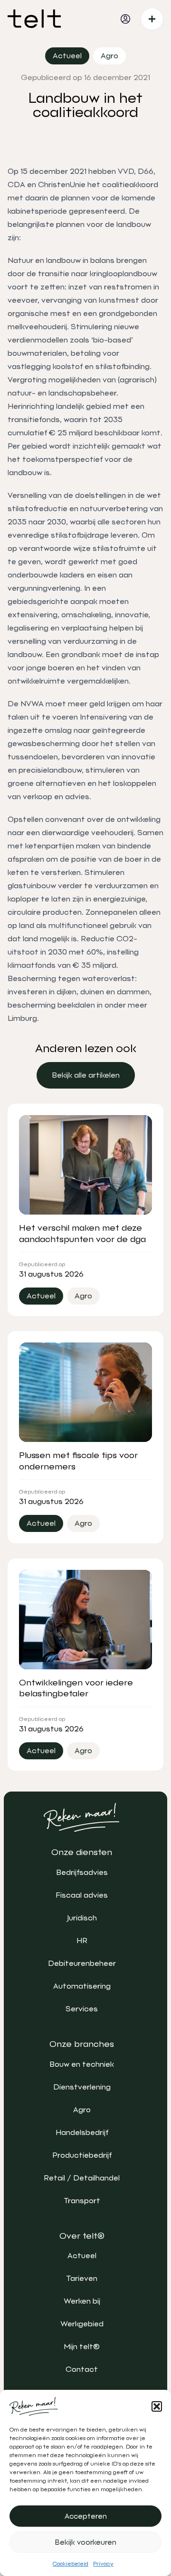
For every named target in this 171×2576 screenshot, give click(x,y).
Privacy (103, 2564)
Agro (82, 2110)
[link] (86, 1075)
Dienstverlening (82, 2087)
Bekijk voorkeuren (86, 2542)
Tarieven (82, 2278)
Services (82, 2009)
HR (82, 1941)
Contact (82, 2369)
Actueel (82, 2256)
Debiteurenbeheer (82, 1963)
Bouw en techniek (82, 2064)
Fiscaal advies (82, 1895)
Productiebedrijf (82, 2155)
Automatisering (82, 1986)
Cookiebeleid (71, 2564)
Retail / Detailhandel (82, 2178)
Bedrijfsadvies (82, 1872)
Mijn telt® (82, 2346)
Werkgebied (82, 2324)
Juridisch (82, 1918)
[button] (157, 2406)
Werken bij (82, 2301)
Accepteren (86, 2516)
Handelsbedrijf (82, 2132)
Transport (82, 2201)
